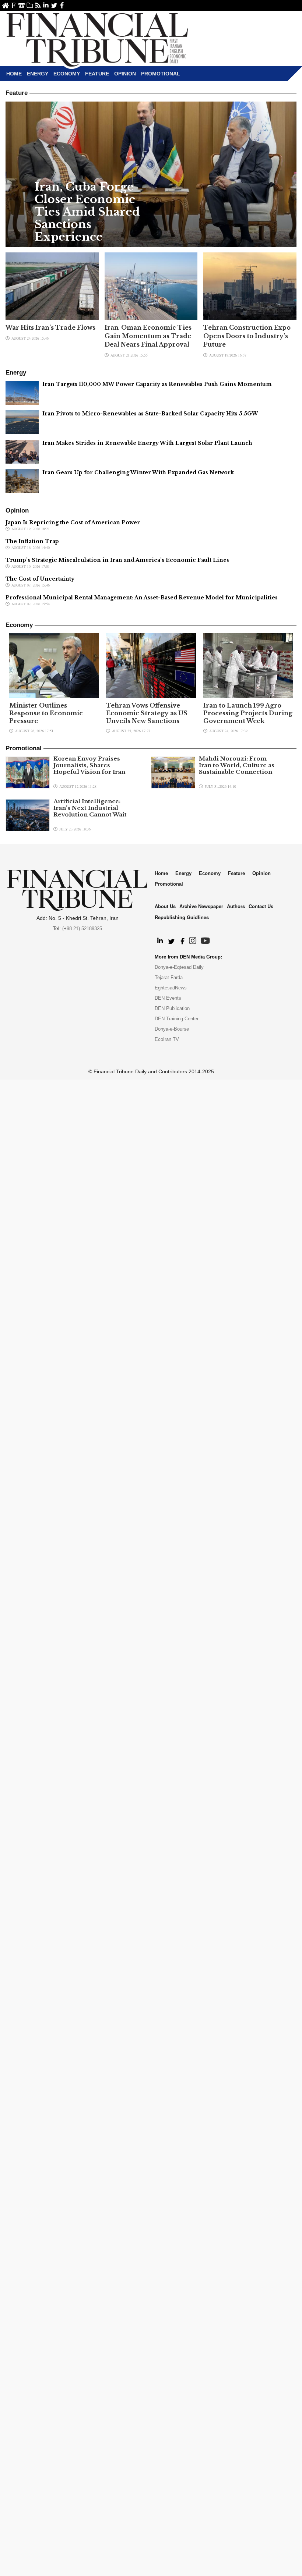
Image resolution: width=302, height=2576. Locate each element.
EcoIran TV (167, 1039)
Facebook (62, 5)
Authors (236, 906)
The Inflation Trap (32, 541)
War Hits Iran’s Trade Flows (50, 327)
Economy (67, 74)
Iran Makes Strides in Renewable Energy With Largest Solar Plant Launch (147, 443)
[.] (160, 941)
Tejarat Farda (169, 977)
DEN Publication (172, 1008)
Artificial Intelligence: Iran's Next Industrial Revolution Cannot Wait (90, 808)
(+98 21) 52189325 (82, 929)
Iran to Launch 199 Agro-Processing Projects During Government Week (248, 713)
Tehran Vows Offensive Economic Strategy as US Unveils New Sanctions (147, 713)
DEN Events (168, 998)
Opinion (125, 74)
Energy (38, 74)
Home (5, 5)
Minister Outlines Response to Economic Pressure (46, 713)
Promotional (161, 74)
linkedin (46, 5)
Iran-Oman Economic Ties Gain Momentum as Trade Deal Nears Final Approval (148, 336)
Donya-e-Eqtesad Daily (179, 967)
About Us (13, 5)
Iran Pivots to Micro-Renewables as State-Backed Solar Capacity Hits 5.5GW (150, 414)
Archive (30, 5)
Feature (97, 74)
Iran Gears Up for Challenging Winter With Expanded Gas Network (138, 472)
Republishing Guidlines (182, 917)
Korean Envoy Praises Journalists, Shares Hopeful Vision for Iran (89, 765)
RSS (38, 5)
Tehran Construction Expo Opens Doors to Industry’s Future (247, 336)
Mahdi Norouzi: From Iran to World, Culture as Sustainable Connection (237, 765)
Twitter (54, 5)
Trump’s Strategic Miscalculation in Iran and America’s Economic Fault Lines (117, 560)
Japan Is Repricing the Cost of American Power (73, 522)
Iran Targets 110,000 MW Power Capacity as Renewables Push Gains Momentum (157, 384)
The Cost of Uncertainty (40, 579)
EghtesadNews (171, 988)
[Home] (97, 39)
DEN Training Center (177, 1019)
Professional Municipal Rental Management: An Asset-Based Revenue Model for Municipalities (142, 598)
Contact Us (22, 5)
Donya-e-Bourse (172, 1029)
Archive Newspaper (201, 906)
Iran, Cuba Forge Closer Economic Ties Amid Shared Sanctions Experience (87, 212)
